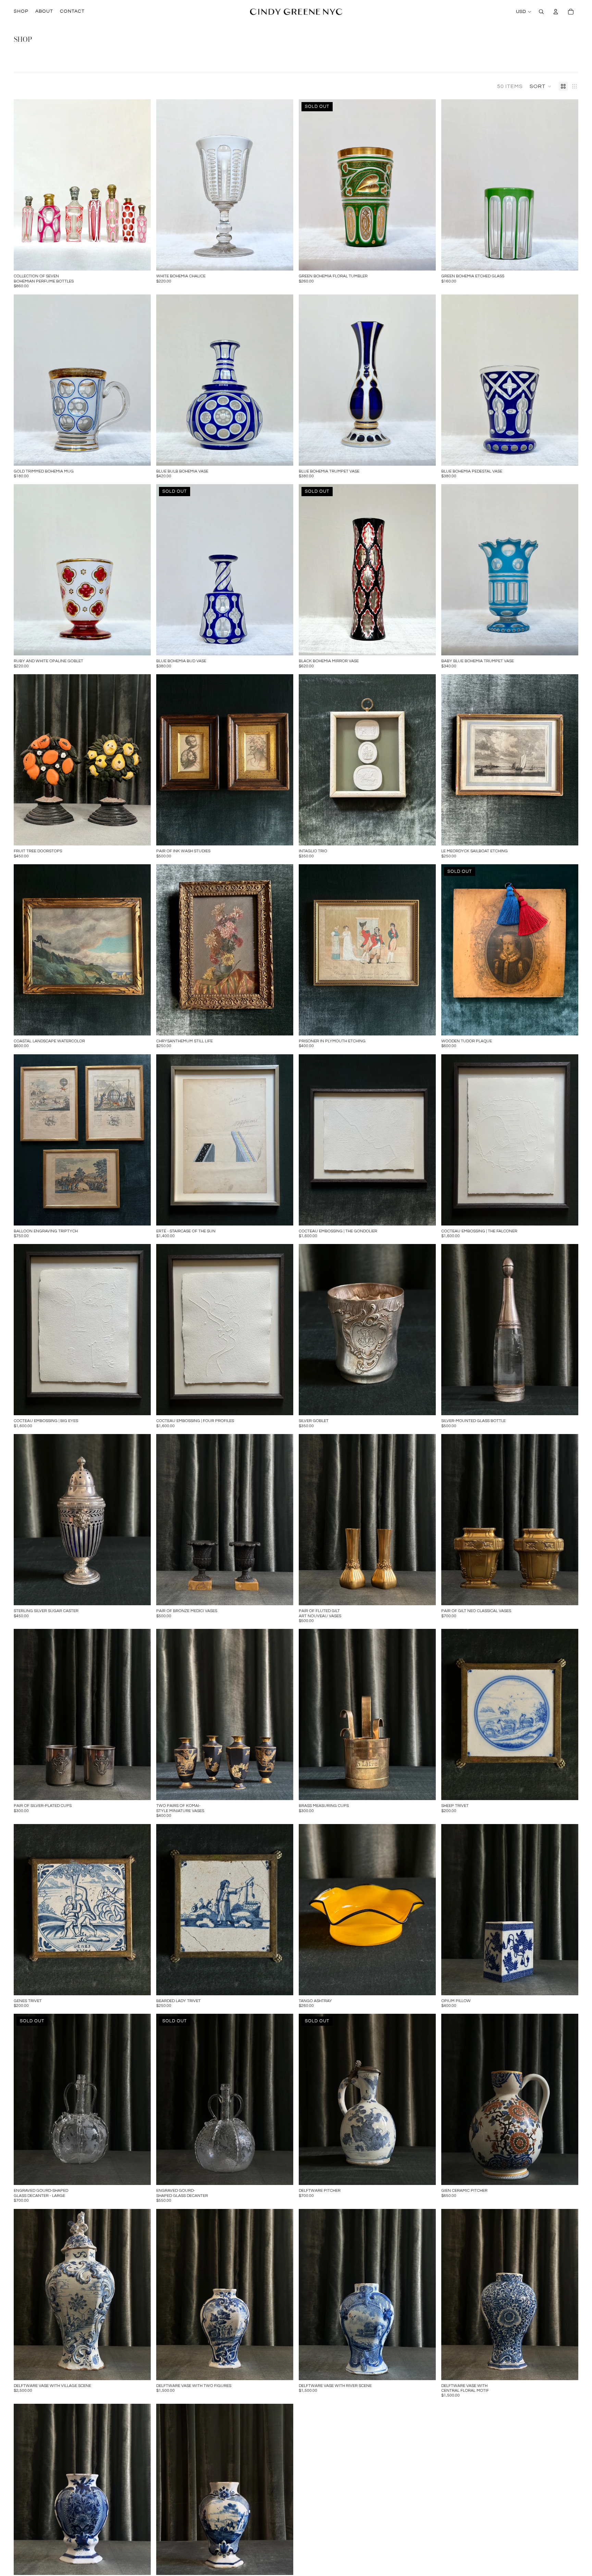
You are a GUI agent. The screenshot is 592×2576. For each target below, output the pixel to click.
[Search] (541, 12)
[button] (541, 86)
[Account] (556, 12)
